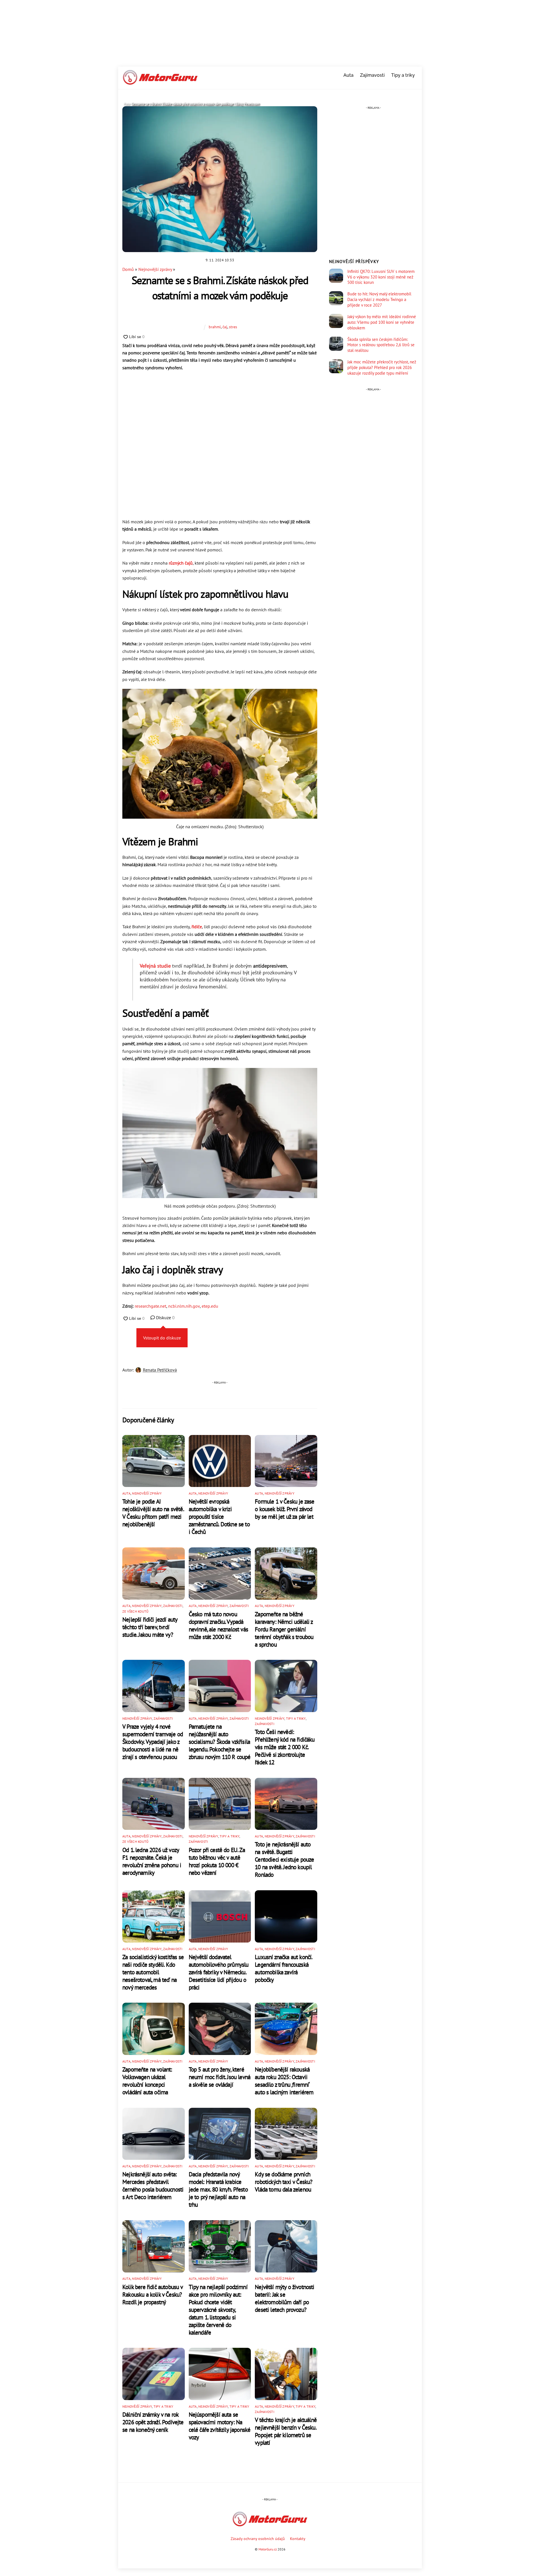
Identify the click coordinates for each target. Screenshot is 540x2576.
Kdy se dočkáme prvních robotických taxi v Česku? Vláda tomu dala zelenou (283, 2182)
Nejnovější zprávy (155, 269)
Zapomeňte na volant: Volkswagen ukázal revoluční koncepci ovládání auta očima (147, 2081)
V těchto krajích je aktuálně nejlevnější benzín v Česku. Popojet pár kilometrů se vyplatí (286, 2431)
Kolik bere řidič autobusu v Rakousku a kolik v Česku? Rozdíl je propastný (153, 2295)
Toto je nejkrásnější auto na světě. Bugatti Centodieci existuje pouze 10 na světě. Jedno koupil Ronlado (284, 1859)
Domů (128, 269)
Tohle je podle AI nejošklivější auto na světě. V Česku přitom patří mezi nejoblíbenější (153, 1513)
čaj (225, 327)
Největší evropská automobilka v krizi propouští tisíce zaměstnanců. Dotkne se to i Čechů (219, 1517)
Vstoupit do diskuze (162, 1338)
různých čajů (181, 563)
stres (233, 327)
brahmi (215, 327)
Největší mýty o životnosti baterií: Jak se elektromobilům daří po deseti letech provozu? (284, 2298)
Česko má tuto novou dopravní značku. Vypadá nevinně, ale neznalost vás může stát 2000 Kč (218, 1626)
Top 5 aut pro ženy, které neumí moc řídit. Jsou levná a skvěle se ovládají (220, 2077)
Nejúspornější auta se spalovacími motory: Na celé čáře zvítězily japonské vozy (220, 2426)
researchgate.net (150, 1306)
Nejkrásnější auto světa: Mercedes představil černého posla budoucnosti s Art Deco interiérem (153, 2186)
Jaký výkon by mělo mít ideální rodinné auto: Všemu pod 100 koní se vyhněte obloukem (382, 322)
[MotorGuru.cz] (160, 82)
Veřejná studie (155, 966)
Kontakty (298, 2538)
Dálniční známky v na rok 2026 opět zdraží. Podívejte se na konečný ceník (153, 2422)
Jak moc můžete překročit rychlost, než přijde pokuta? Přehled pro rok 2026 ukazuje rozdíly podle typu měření (382, 367)
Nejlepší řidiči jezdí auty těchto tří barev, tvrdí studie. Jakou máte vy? (150, 1627)
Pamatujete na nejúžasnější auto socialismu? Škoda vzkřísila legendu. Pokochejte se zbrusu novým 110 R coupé (220, 1742)
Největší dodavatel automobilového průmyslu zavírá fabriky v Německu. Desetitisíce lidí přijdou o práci (219, 1972)
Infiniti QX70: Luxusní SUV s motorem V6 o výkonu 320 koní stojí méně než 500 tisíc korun (381, 277)
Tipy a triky (403, 75)
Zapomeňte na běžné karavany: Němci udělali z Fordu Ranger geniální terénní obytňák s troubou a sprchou (284, 1629)
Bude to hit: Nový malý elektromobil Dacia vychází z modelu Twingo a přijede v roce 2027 (379, 299)
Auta (348, 75)
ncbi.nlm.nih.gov (184, 1306)
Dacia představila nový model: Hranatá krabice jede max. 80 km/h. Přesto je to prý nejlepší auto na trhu (218, 2189)
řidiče (197, 927)
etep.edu (210, 1306)
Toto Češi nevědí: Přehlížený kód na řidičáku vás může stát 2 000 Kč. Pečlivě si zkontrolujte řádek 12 (285, 1747)
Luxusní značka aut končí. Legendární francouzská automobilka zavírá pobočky (283, 1968)
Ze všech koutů (135, 1611)
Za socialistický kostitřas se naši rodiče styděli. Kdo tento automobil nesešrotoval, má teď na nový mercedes (153, 1972)
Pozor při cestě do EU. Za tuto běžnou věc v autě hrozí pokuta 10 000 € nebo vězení (217, 1861)
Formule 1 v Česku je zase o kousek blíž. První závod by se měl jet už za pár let (284, 1509)
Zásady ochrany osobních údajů (258, 2538)
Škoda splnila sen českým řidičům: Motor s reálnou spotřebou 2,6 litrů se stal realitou (381, 345)
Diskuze (165, 1318)
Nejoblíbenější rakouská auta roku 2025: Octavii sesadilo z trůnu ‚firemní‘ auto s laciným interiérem (284, 2081)
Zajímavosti (372, 75)
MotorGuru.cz (268, 2549)
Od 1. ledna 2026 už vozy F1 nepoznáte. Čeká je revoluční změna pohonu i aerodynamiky (152, 1861)
